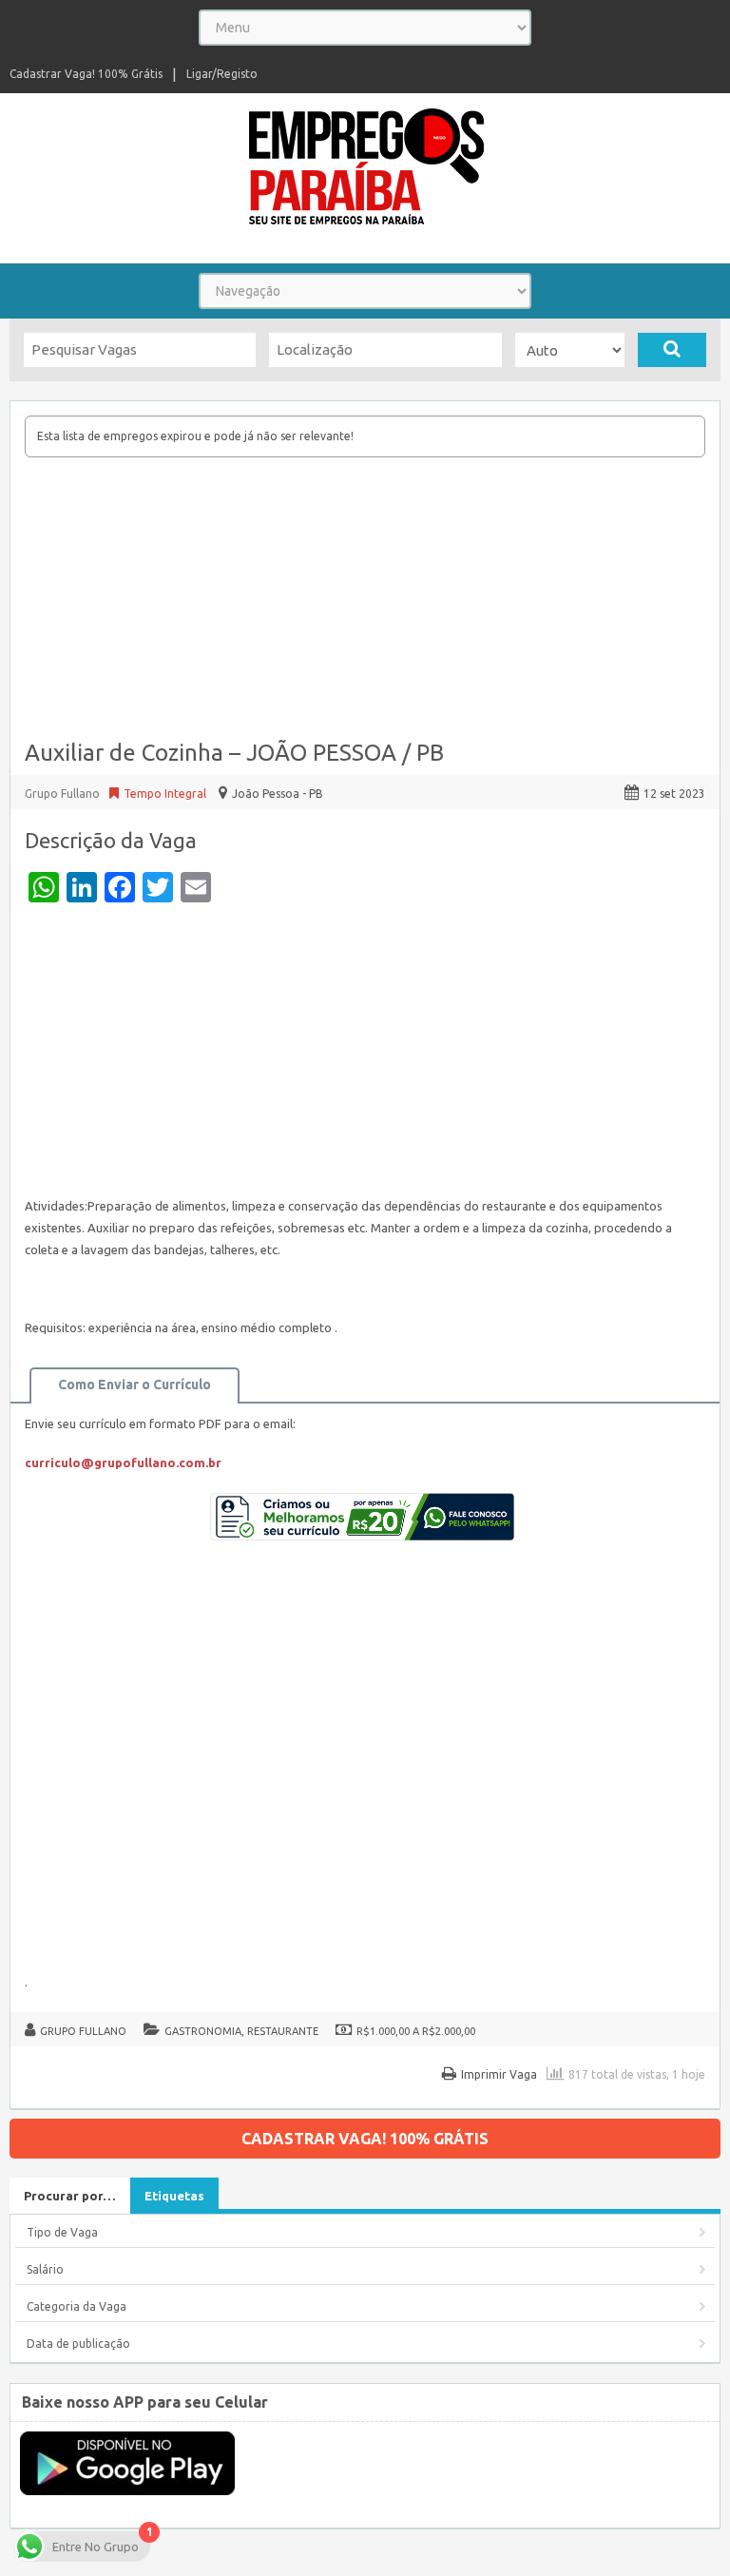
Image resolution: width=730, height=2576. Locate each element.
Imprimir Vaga (499, 2074)
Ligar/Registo (222, 74)
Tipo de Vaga (62, 2232)
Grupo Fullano (83, 2031)
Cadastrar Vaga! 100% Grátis (86, 74)
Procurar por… (70, 2196)
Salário (45, 2269)
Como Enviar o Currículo (134, 1385)
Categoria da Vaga (77, 2306)
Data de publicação (78, 2344)
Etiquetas (174, 2196)
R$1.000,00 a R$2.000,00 (416, 2031)
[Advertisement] (365, 600)
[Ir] (672, 350)
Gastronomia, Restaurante (241, 2031)
